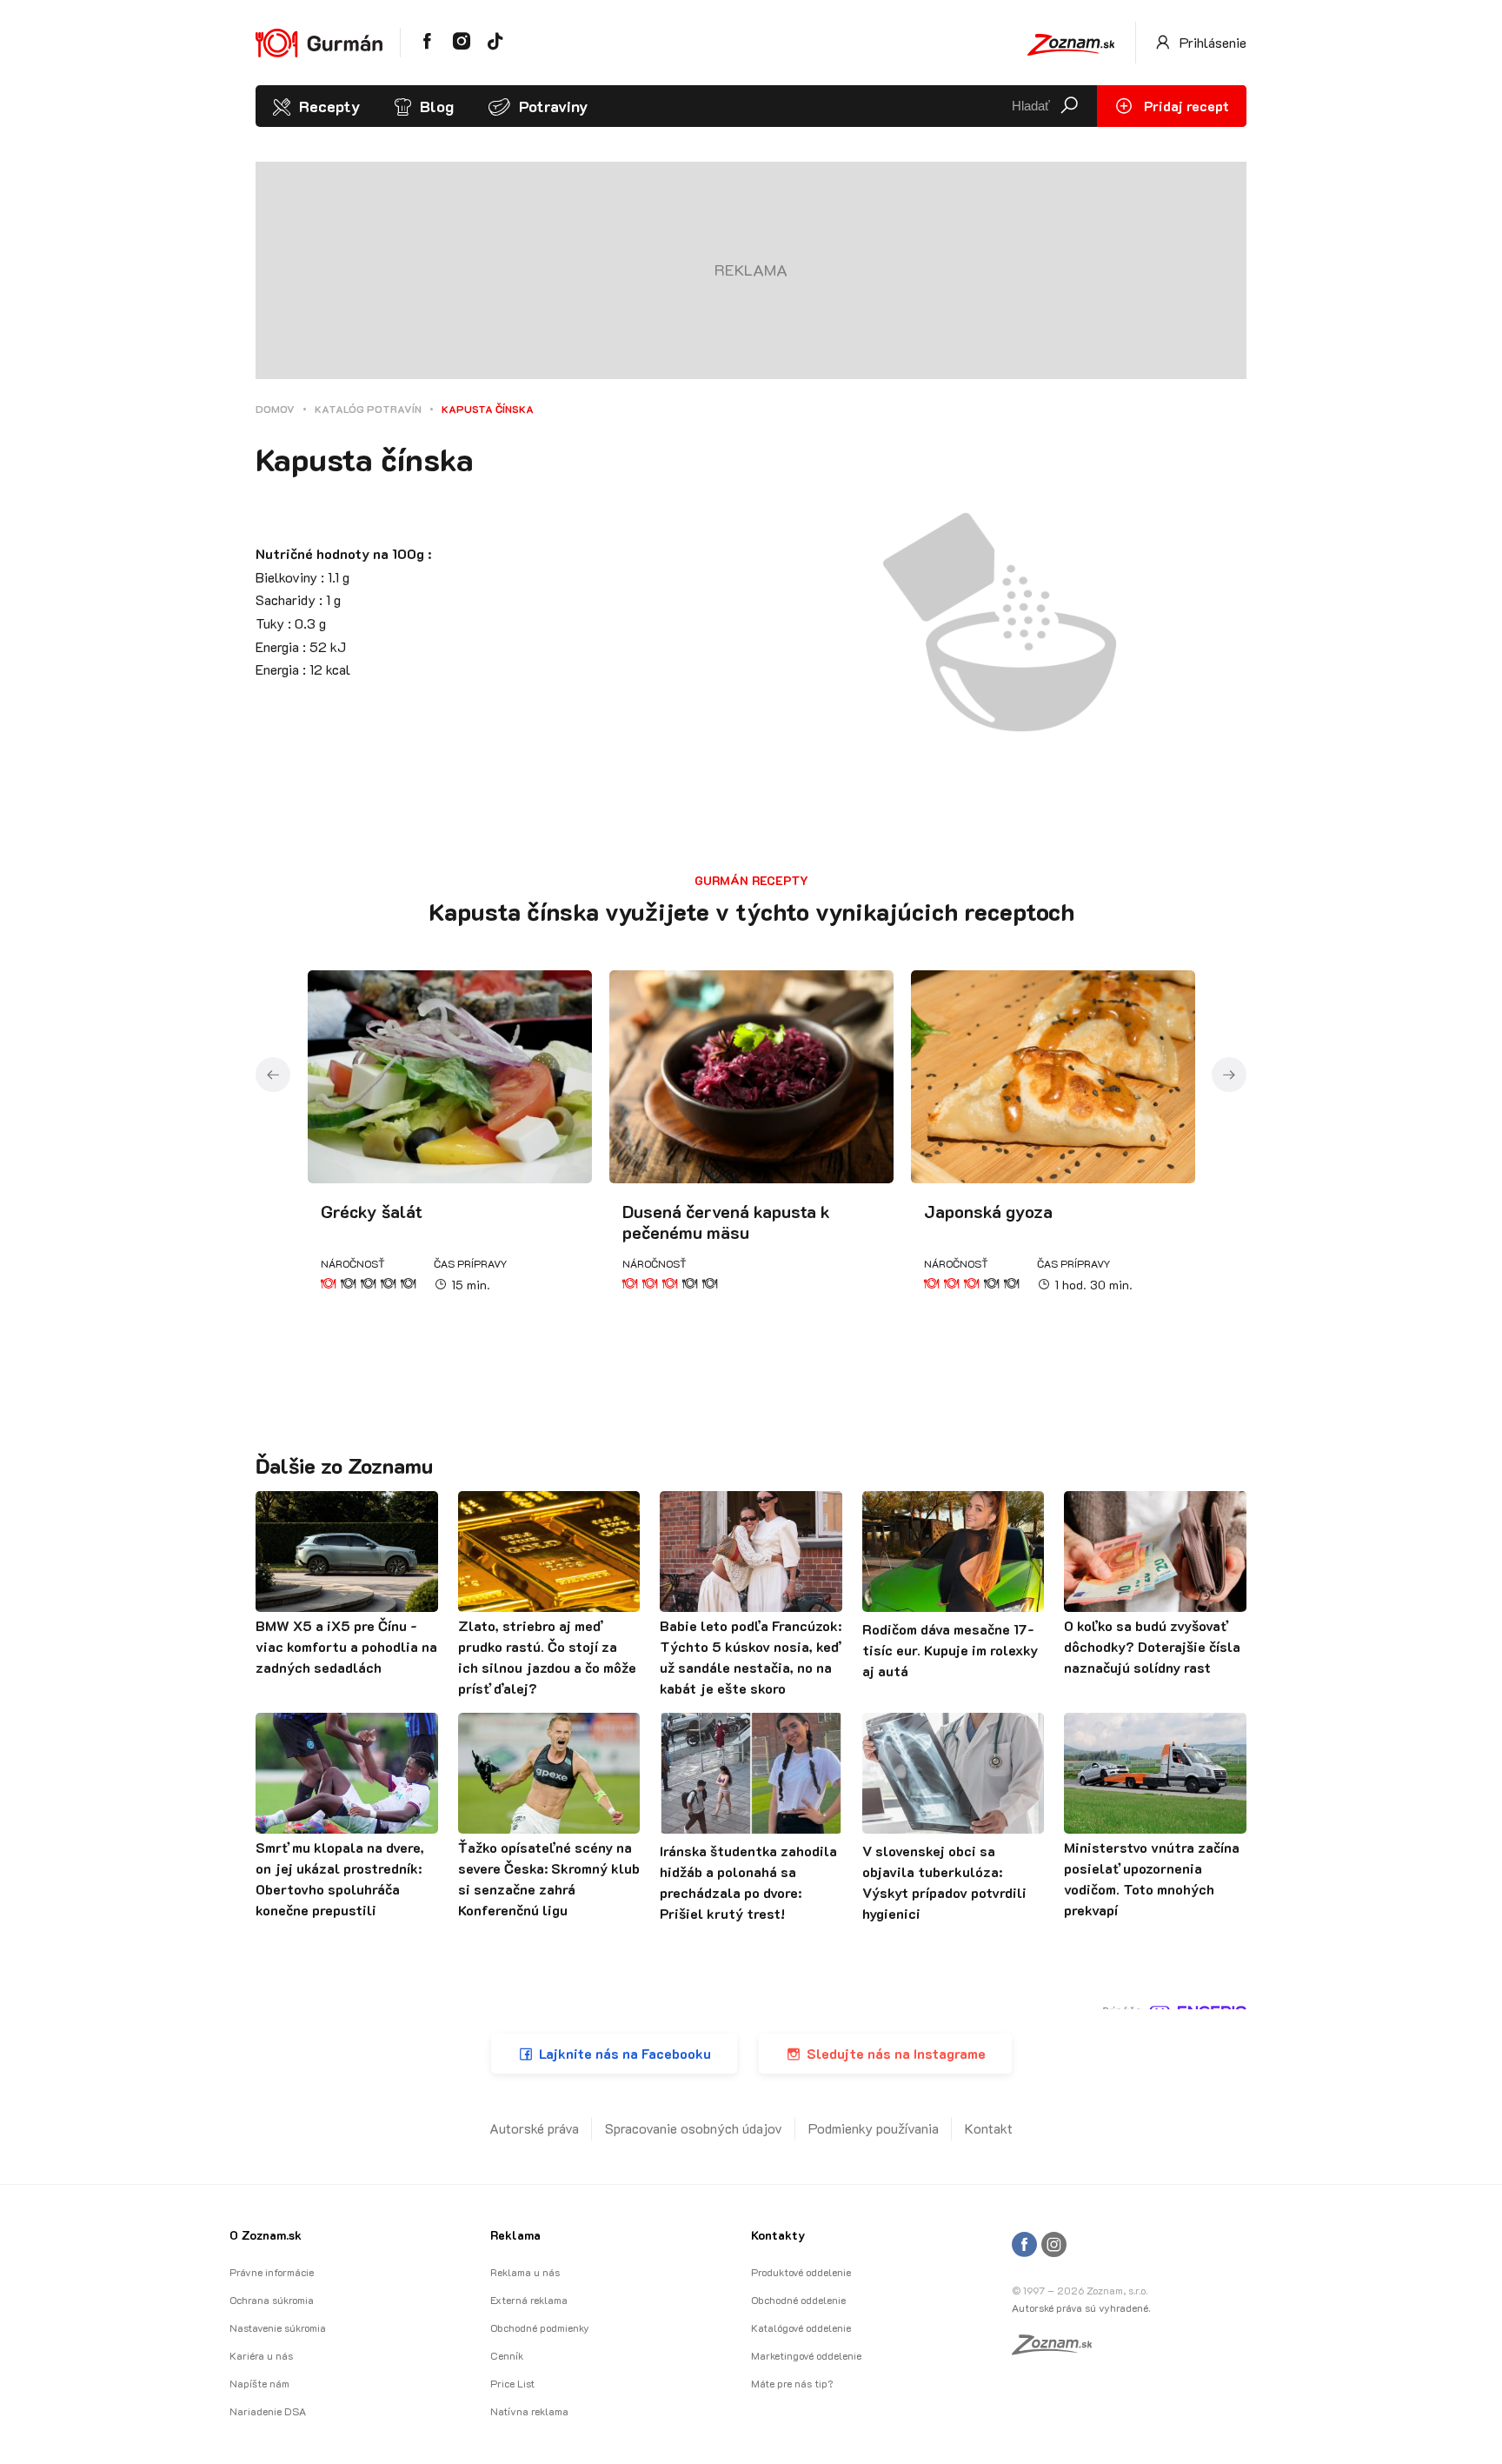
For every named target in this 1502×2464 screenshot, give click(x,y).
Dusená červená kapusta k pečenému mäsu (726, 1222)
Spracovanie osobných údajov (694, 2128)
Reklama (515, 2235)
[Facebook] (1024, 2245)
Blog (437, 106)
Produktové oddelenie (801, 2272)
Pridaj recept (1185, 106)
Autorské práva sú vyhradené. (1081, 2308)
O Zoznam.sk (266, 2235)
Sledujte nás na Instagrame (896, 2053)
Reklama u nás (525, 2272)
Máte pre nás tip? (792, 2383)
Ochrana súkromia (272, 2300)
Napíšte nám (259, 2383)
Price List (512, 2383)
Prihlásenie (1211, 42)
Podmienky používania (874, 2128)
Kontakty (778, 2235)
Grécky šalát (372, 1211)
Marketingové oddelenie (806, 2355)
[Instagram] (1054, 2245)
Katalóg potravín (368, 409)
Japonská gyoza (988, 1211)
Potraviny (553, 106)
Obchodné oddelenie (798, 2300)
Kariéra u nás (261, 2355)
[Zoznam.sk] (1058, 2349)
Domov (275, 409)
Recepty (329, 106)
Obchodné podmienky (540, 2327)
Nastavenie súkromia (278, 2327)
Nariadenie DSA (268, 2411)
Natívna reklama (529, 2411)
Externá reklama (529, 2300)
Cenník (507, 2355)
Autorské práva (534, 2128)
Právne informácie (272, 2272)
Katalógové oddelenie (801, 2327)
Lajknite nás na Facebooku (625, 2053)
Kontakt (989, 2128)
